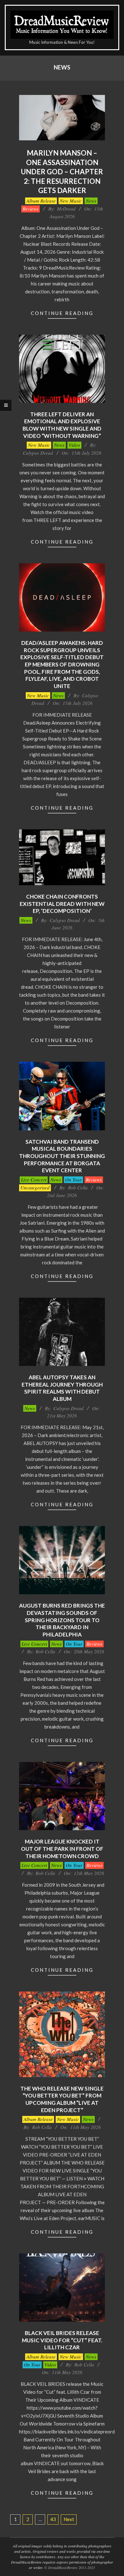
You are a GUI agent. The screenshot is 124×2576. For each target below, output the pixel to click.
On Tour (73, 1180)
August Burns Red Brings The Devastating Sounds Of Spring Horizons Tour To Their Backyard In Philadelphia (62, 1620)
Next (69, 2519)
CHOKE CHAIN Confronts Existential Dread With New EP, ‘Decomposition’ (62, 904)
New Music (71, 201)
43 (53, 2519)
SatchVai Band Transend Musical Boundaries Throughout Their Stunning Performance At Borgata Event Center (62, 1156)
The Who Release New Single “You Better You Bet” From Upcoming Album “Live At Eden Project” (62, 2099)
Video (74, 445)
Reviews (31, 209)
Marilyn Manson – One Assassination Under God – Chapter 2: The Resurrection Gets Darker (62, 172)
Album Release (41, 201)
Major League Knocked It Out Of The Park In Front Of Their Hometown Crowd (62, 1849)
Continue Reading (62, 313)
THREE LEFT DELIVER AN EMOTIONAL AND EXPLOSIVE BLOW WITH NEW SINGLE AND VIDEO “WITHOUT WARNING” (62, 425)
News (91, 201)
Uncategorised (35, 1188)
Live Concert (34, 1180)
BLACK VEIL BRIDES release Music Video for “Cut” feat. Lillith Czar (62, 2340)
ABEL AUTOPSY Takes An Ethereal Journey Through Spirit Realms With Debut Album (62, 1388)
